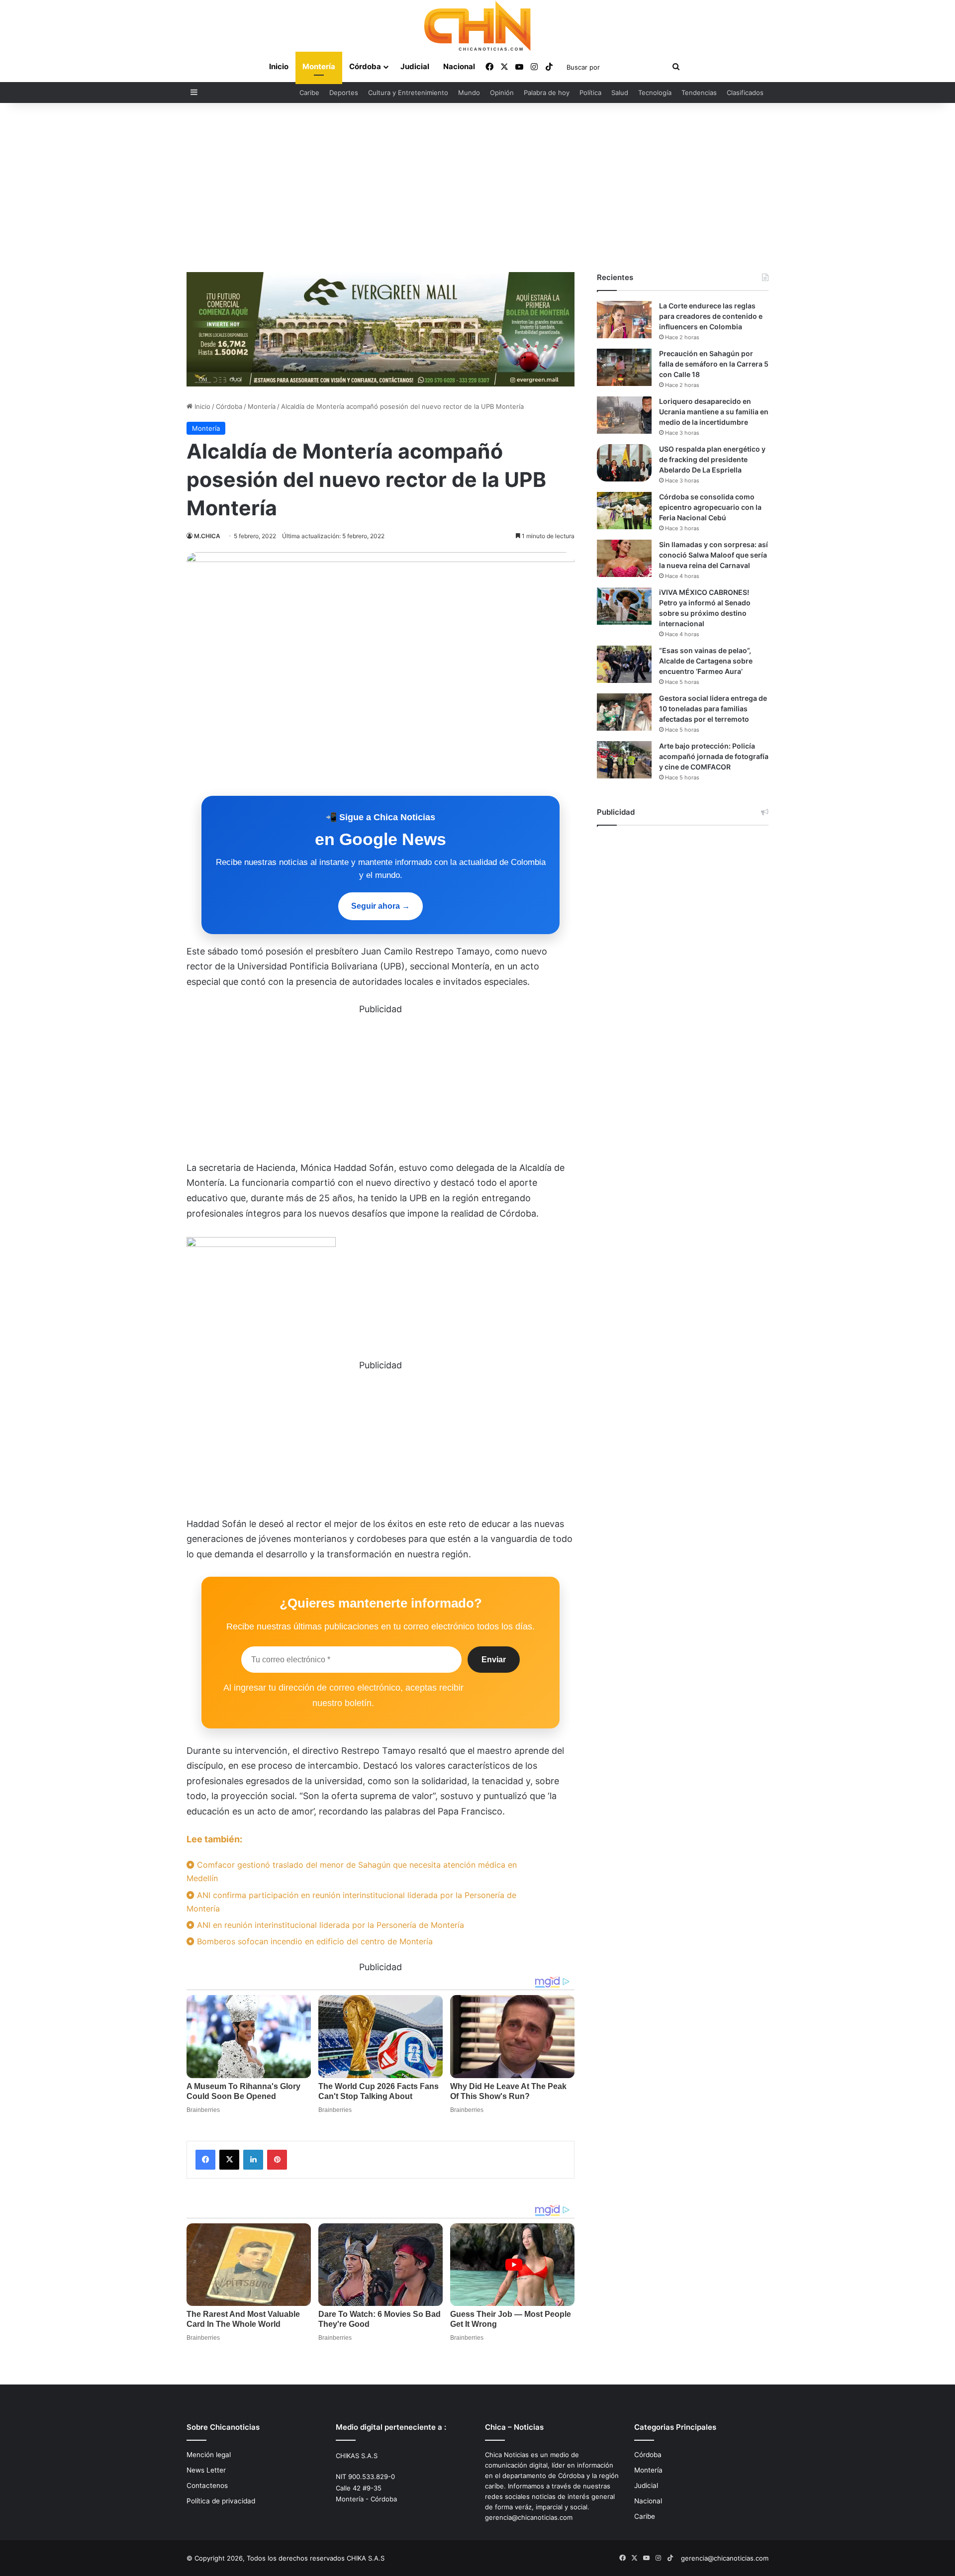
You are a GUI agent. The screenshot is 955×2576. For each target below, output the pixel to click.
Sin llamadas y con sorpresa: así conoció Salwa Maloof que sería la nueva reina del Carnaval (714, 555)
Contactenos (207, 2485)
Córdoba (365, 66)
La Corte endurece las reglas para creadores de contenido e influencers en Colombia (711, 316)
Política (590, 93)
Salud (620, 93)
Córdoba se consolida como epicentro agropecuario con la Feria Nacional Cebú (710, 507)
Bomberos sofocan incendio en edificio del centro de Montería (314, 1941)
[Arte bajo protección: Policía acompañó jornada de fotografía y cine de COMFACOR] (624, 760)
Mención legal (209, 2455)
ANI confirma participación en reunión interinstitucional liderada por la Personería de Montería (351, 1902)
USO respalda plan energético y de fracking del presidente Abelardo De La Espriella (712, 459)
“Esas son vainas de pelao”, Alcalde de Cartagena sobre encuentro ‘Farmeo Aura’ (706, 661)
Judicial (415, 66)
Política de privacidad (221, 2501)
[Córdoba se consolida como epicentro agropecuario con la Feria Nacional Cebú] (624, 511)
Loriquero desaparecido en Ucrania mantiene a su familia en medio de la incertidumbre (714, 412)
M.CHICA (207, 536)
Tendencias (699, 93)
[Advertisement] (477, 188)
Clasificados (745, 93)
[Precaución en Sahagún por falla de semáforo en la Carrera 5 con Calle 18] (624, 367)
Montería (319, 66)
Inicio (279, 66)
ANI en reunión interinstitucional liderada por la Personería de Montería (329, 1925)
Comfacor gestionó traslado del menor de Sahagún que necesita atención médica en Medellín (352, 1871)
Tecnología (655, 93)
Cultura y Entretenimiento (408, 93)
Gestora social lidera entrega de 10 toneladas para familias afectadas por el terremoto (713, 709)
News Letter (206, 2470)
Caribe (309, 93)
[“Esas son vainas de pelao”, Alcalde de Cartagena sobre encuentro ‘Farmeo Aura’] (624, 664)
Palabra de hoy (547, 93)
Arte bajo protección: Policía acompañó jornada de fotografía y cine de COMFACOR (714, 756)
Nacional (459, 66)
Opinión (502, 93)
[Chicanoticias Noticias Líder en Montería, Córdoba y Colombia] (477, 26)
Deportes (344, 93)
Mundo (469, 93)
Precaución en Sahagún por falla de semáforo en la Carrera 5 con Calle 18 (714, 364)
